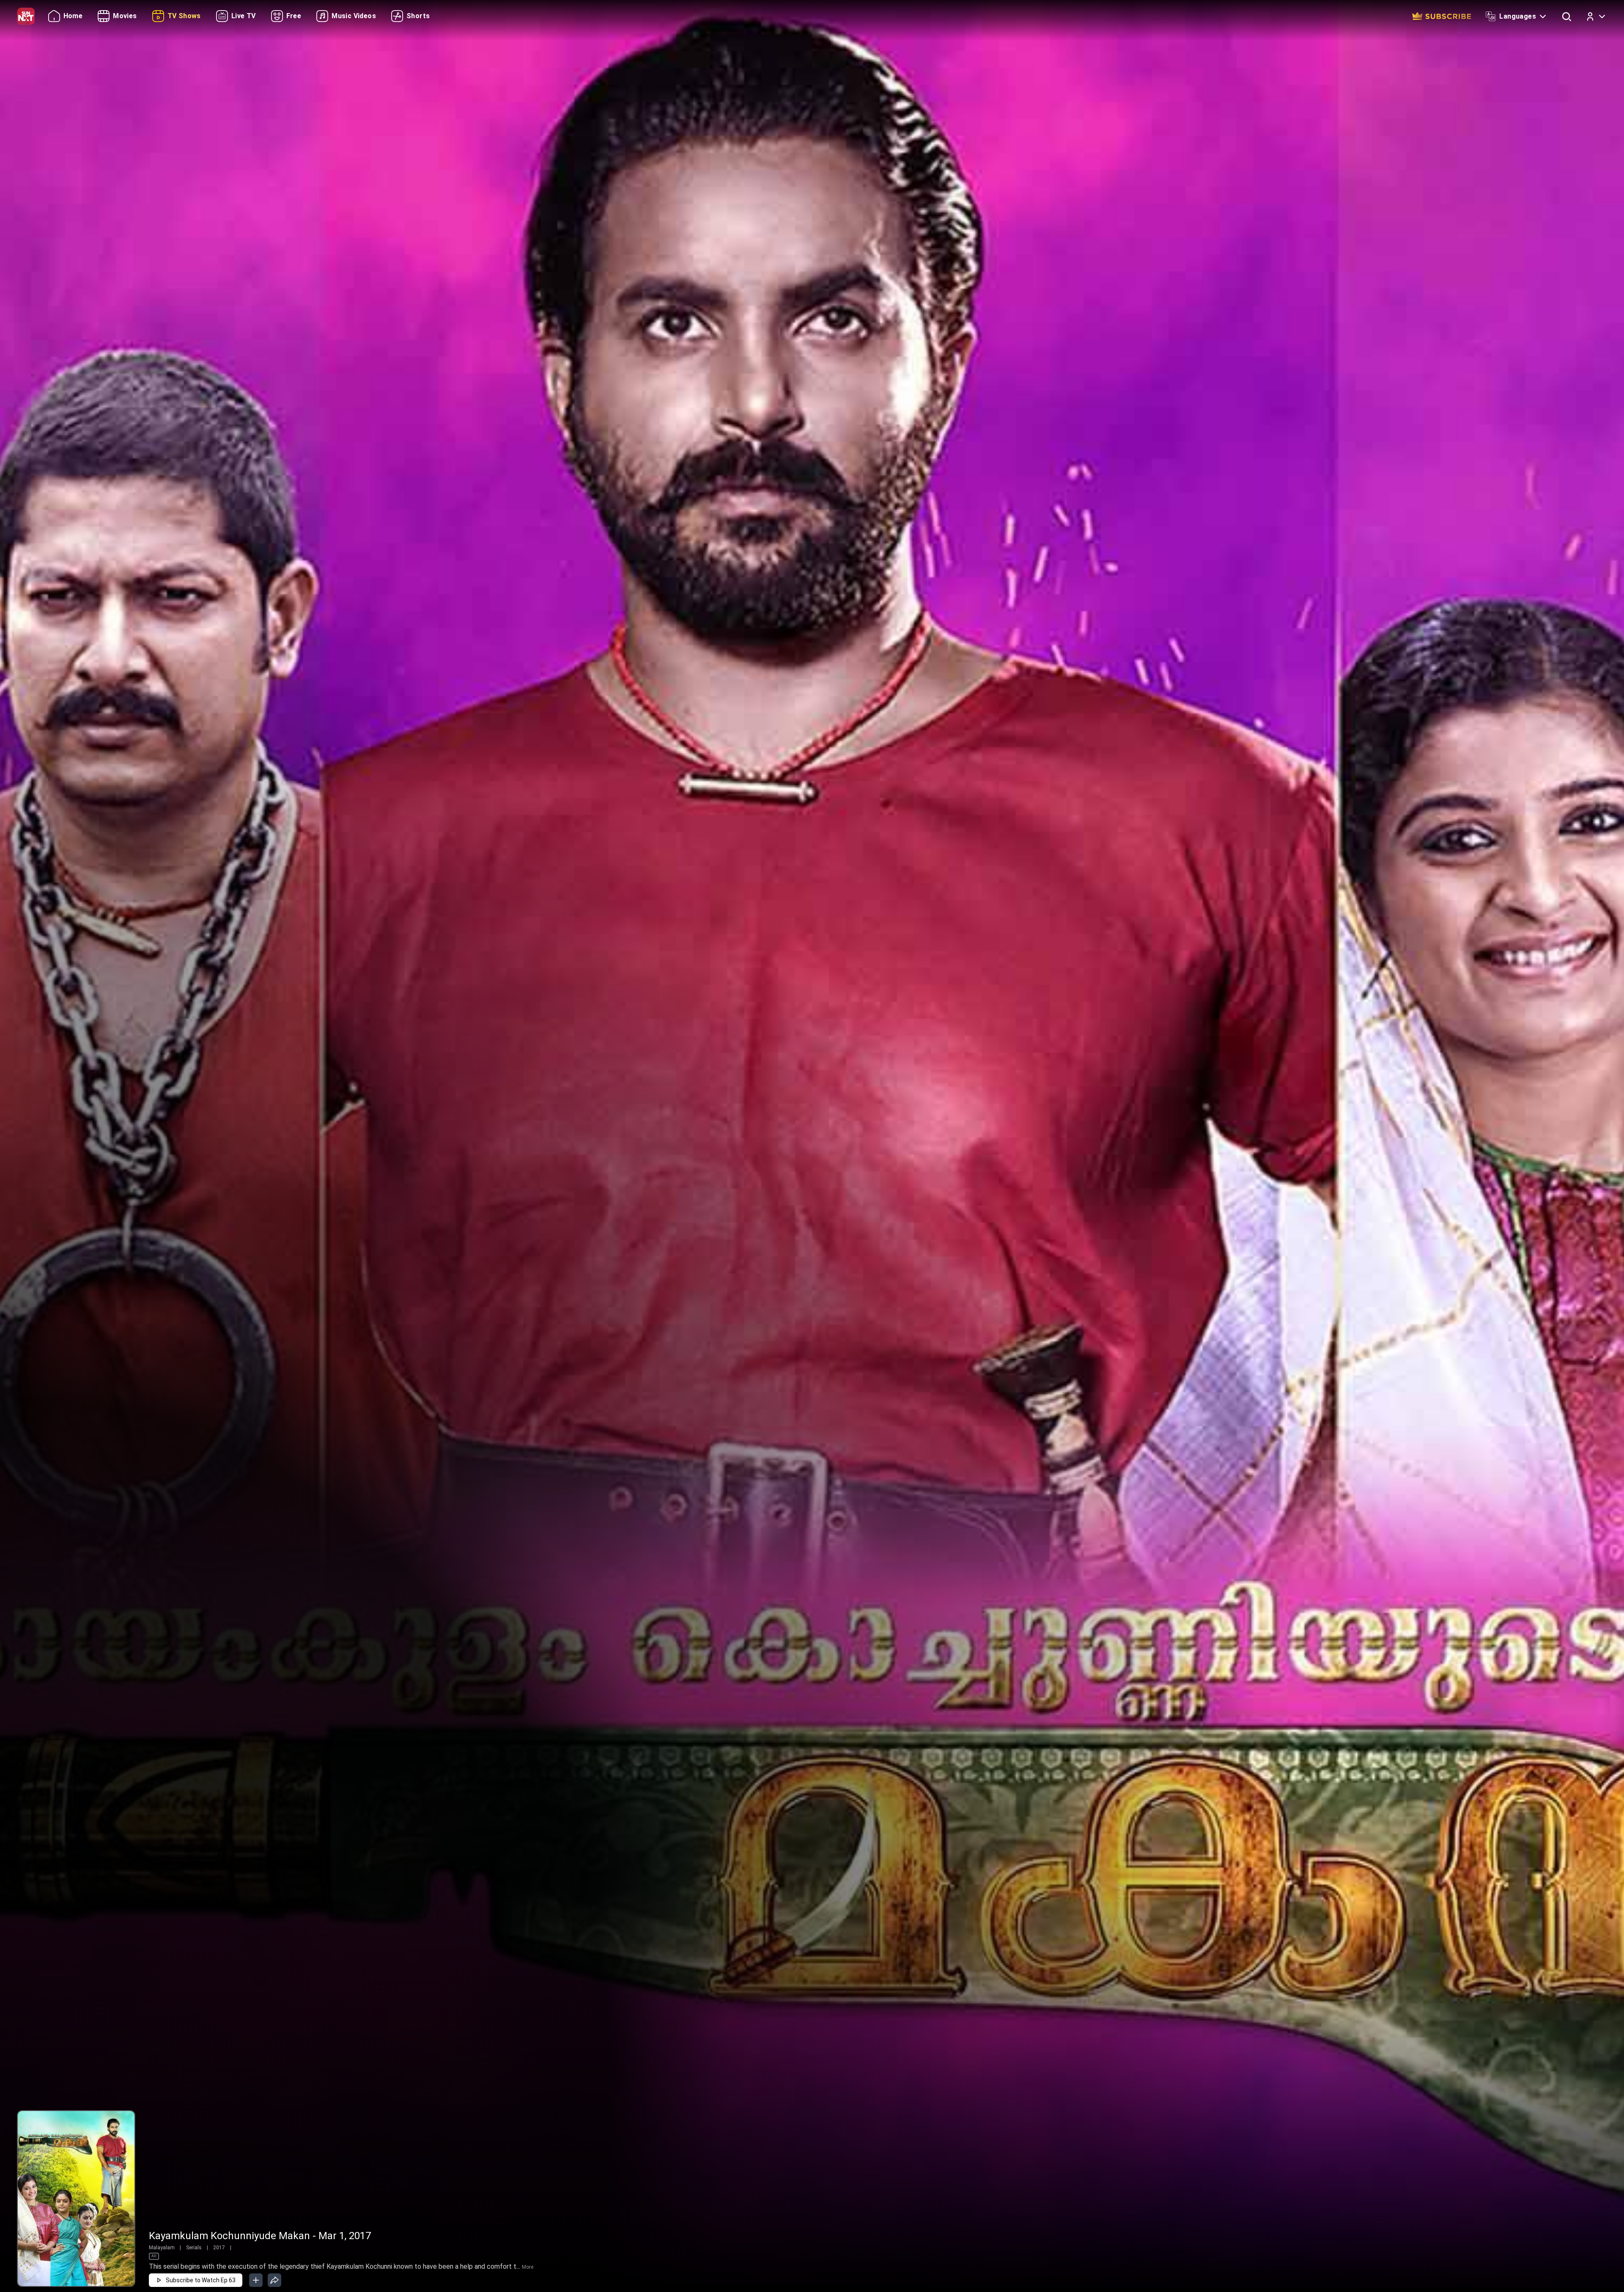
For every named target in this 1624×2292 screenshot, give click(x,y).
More (528, 2267)
